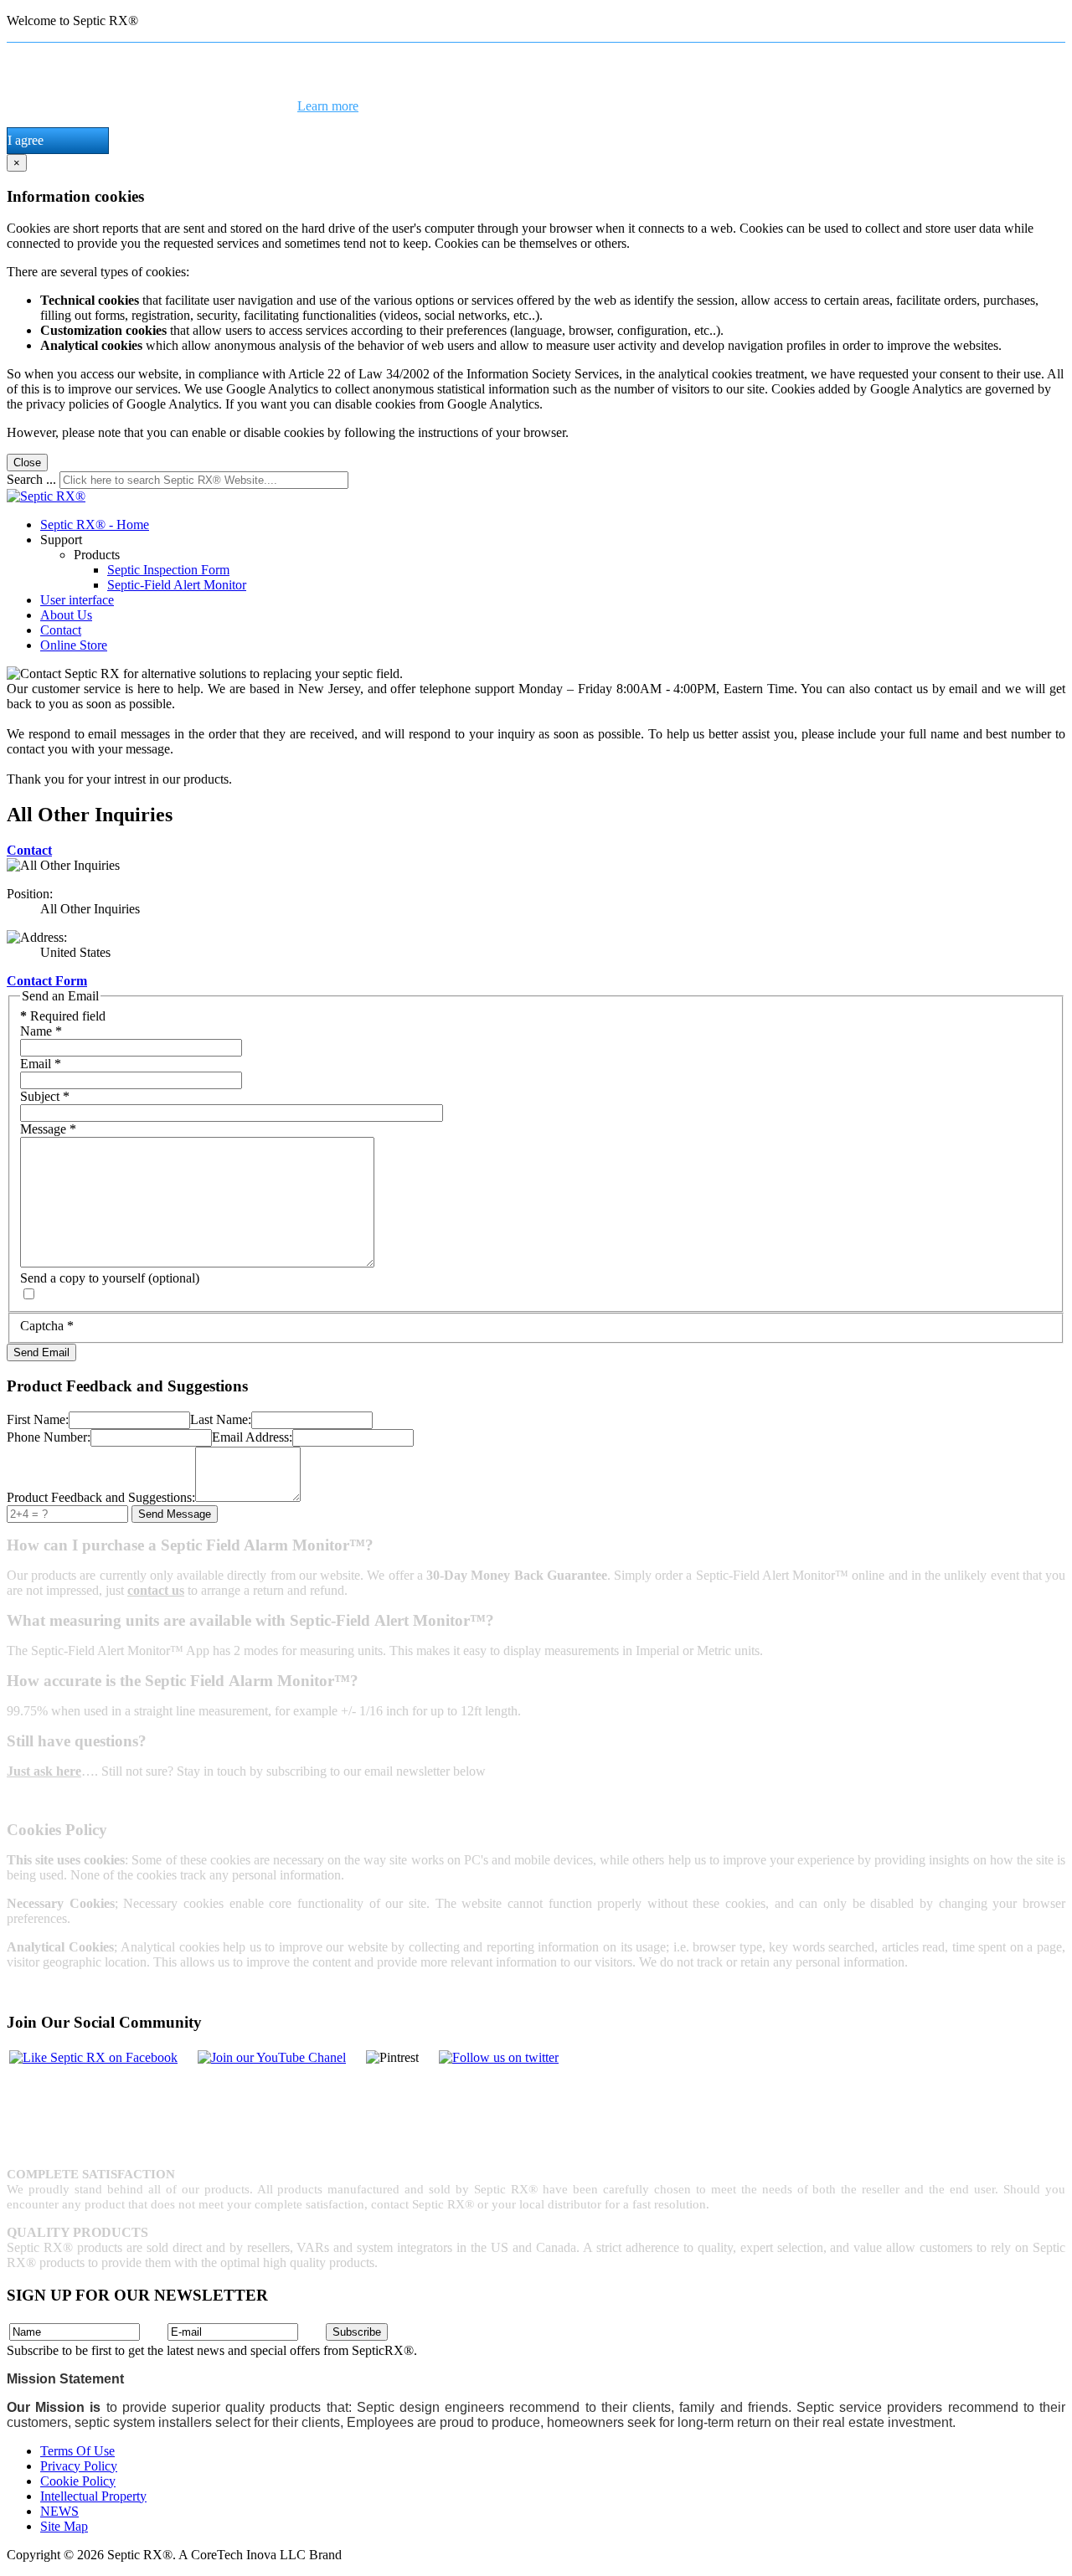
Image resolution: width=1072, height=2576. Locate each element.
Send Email (41, 1352)
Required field (63, 1016)
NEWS (59, 2511)
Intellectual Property (93, 2496)
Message (48, 1129)
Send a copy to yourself (82, 1278)
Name (41, 1031)
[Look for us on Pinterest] (499, 2058)
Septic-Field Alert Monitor (177, 585)
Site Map (64, 2526)
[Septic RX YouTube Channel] (272, 2058)
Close (27, 463)
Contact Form (47, 981)
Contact (61, 630)
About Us (66, 615)
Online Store (74, 645)
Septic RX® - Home (95, 524)
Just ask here (44, 1771)
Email (41, 1064)
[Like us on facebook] (93, 2058)
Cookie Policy (78, 2481)
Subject (45, 1096)
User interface (77, 600)
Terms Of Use (77, 2451)
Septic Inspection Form (168, 570)
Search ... (31, 479)
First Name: (38, 1419)
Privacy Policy (79, 2466)
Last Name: (221, 1419)
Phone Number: (49, 1437)
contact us (156, 1590)
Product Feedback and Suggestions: (101, 1497)
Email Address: (252, 1437)
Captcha (47, 1326)
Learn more (328, 106)
